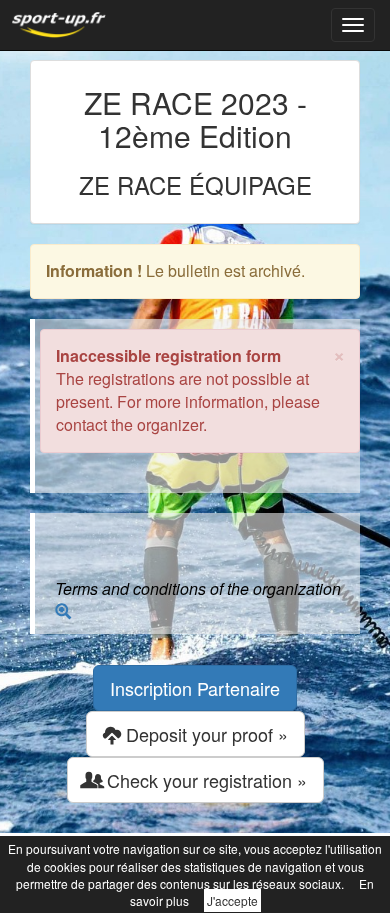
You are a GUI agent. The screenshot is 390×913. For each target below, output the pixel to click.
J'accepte (232, 900)
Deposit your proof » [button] (204, 734)
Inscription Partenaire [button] (195, 688)
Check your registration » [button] (204, 780)
